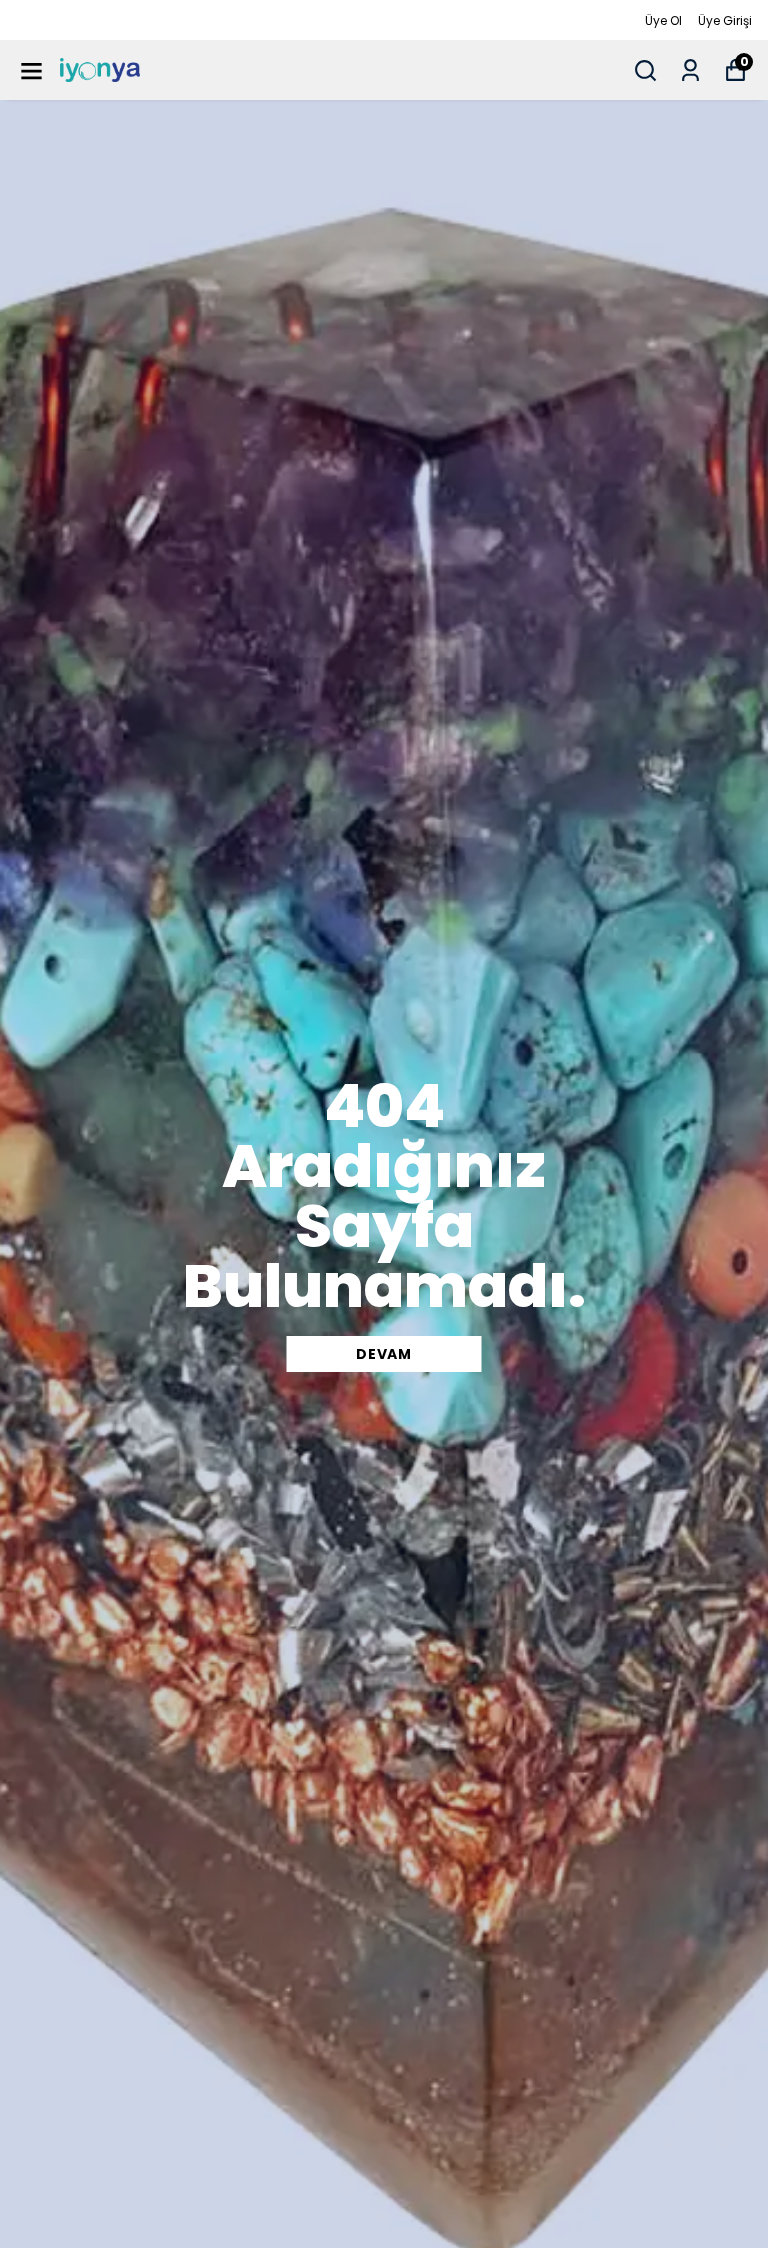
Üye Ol (663, 20)
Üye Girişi (725, 20)
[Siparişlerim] (690, 70)
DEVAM (384, 1354)
